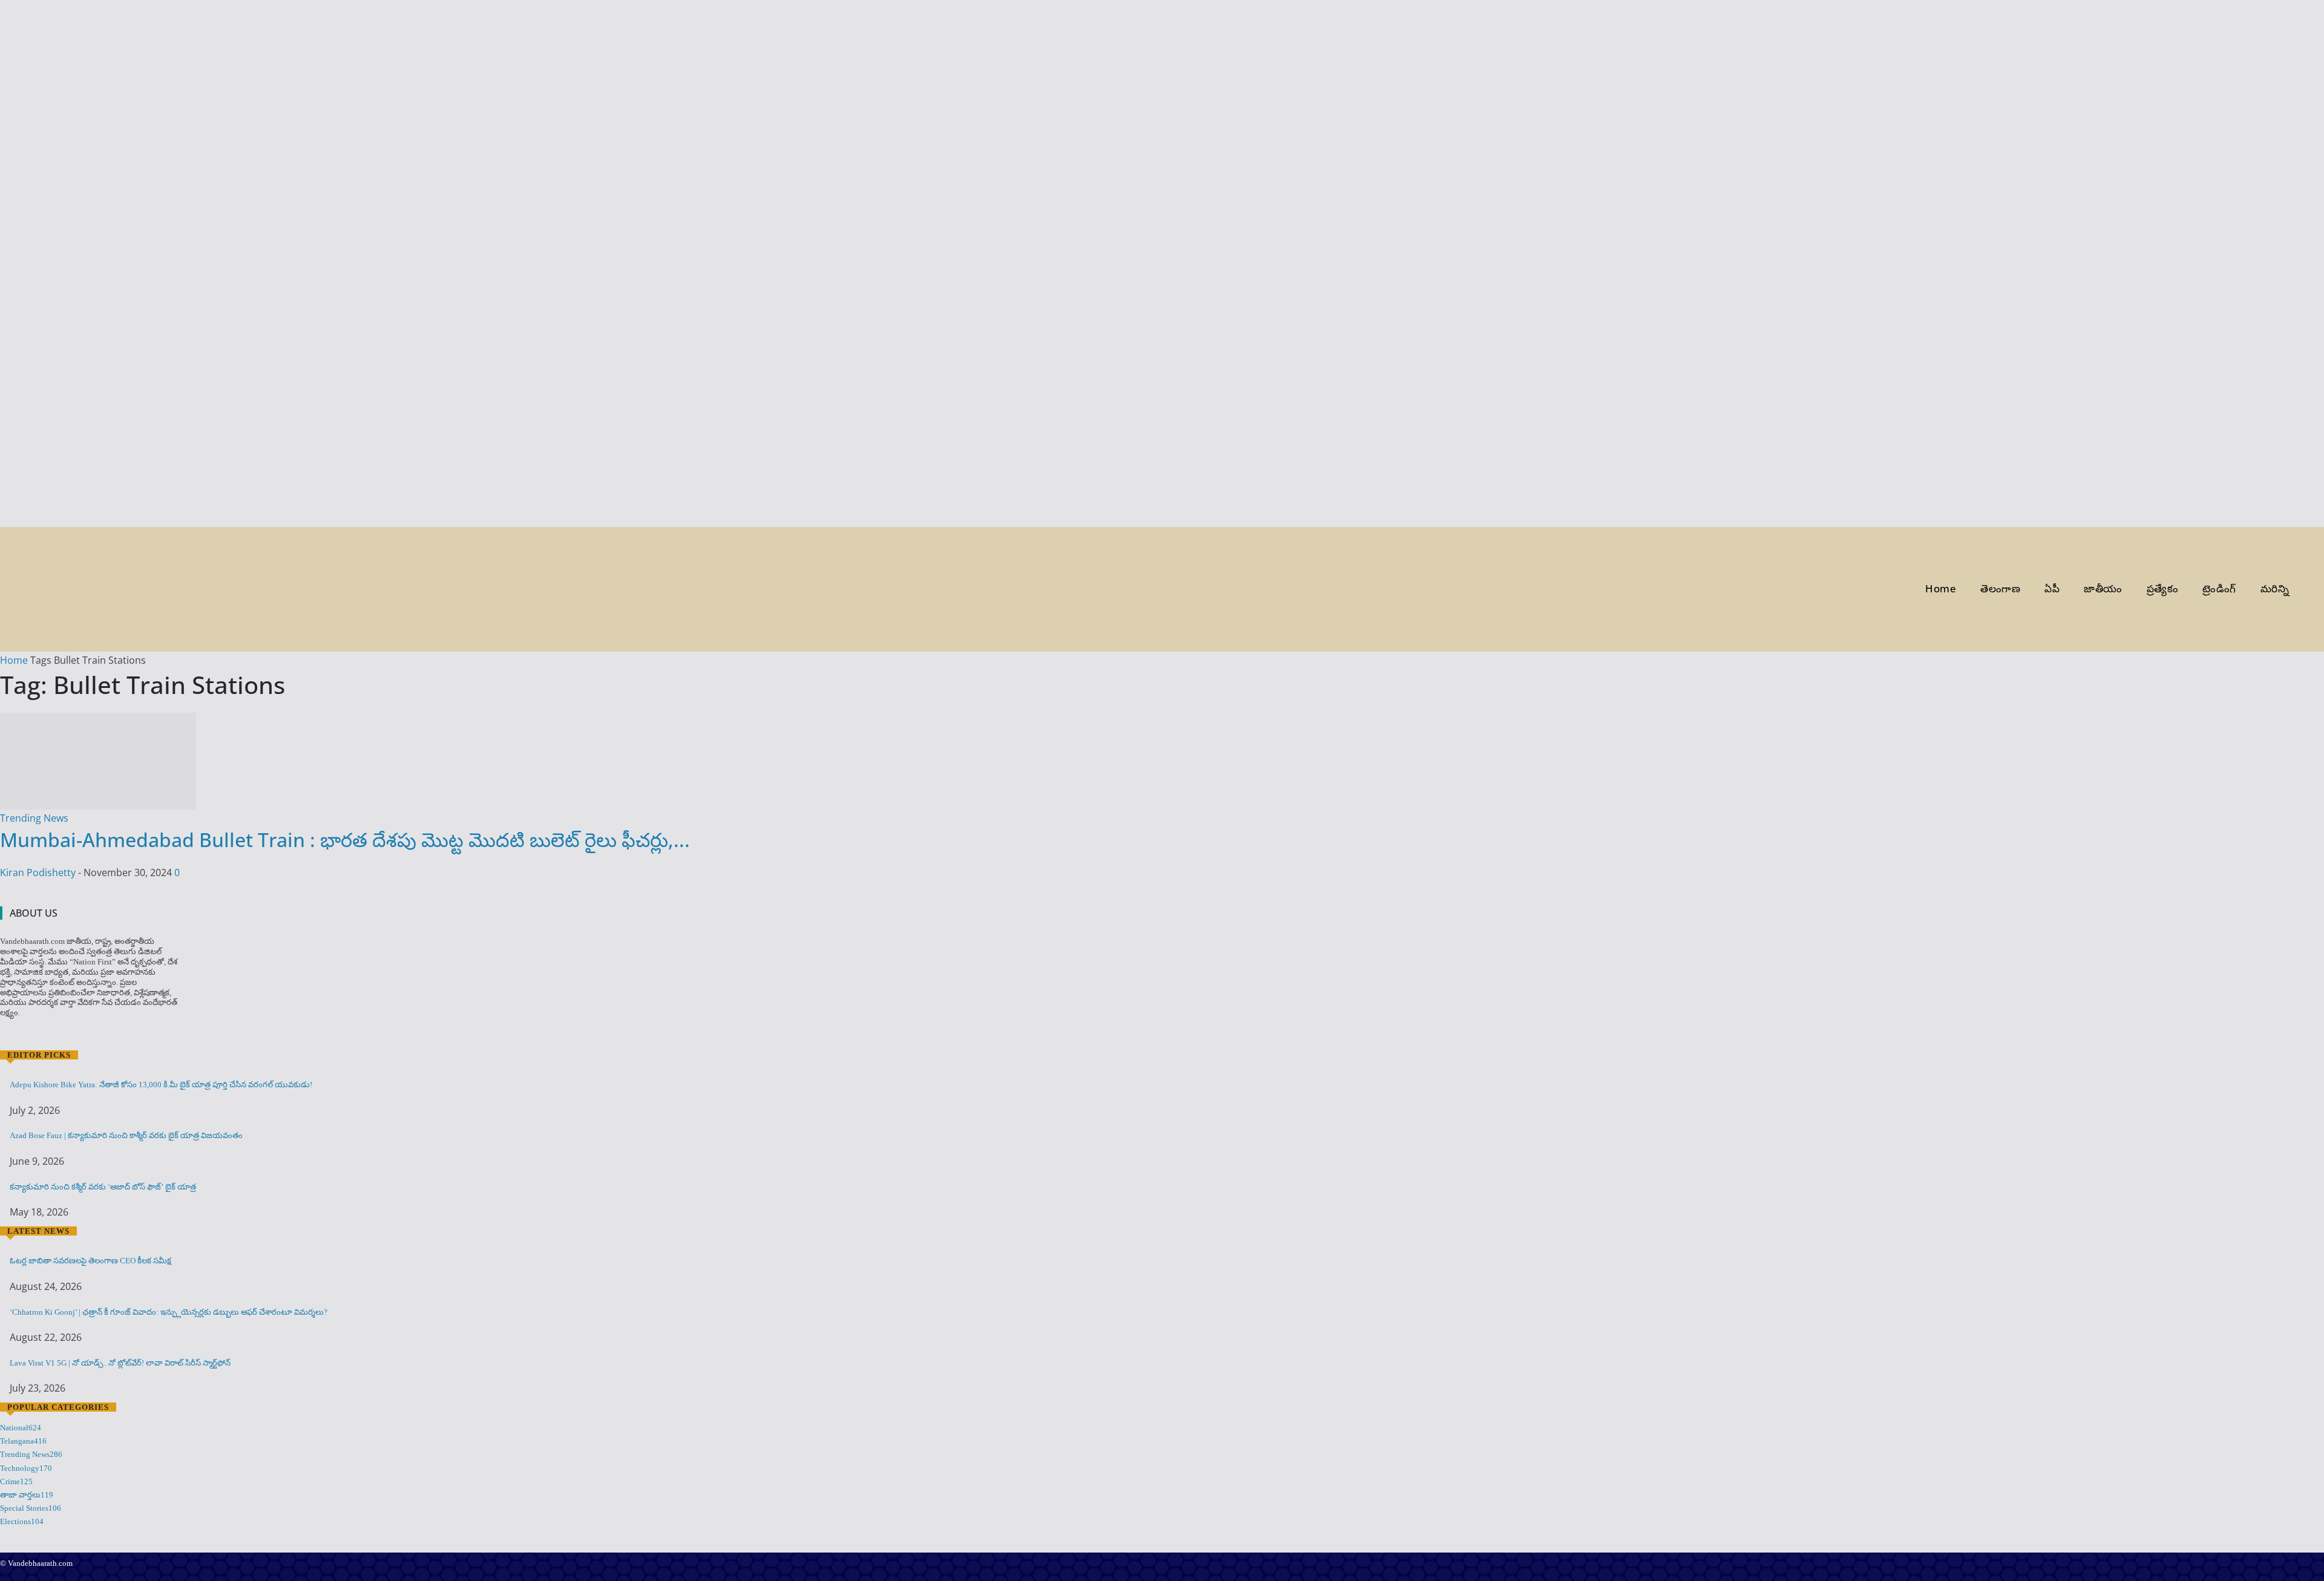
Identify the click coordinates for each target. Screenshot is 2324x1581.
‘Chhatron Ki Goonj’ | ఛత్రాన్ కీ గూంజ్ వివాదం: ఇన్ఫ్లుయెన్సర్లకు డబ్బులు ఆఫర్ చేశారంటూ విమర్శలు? (169, 1312)
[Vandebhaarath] (58, 589)
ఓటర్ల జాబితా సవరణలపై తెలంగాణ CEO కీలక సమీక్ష (90, 1261)
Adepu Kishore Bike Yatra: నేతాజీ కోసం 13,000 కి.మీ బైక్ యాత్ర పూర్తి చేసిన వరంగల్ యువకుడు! (161, 1085)
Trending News (34, 818)
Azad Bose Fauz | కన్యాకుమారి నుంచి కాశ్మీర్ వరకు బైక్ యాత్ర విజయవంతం (126, 1135)
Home (14, 660)
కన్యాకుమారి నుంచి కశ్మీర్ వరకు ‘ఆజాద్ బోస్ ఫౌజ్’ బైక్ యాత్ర (103, 1187)
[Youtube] (59, 1036)
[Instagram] (25, 1036)
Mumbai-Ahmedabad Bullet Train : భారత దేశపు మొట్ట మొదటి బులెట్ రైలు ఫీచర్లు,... (345, 840)
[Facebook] (8, 1036)
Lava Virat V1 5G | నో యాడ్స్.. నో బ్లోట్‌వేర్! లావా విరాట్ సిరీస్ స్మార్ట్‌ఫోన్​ (120, 1363)
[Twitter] (42, 1036)
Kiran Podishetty (38, 872)
